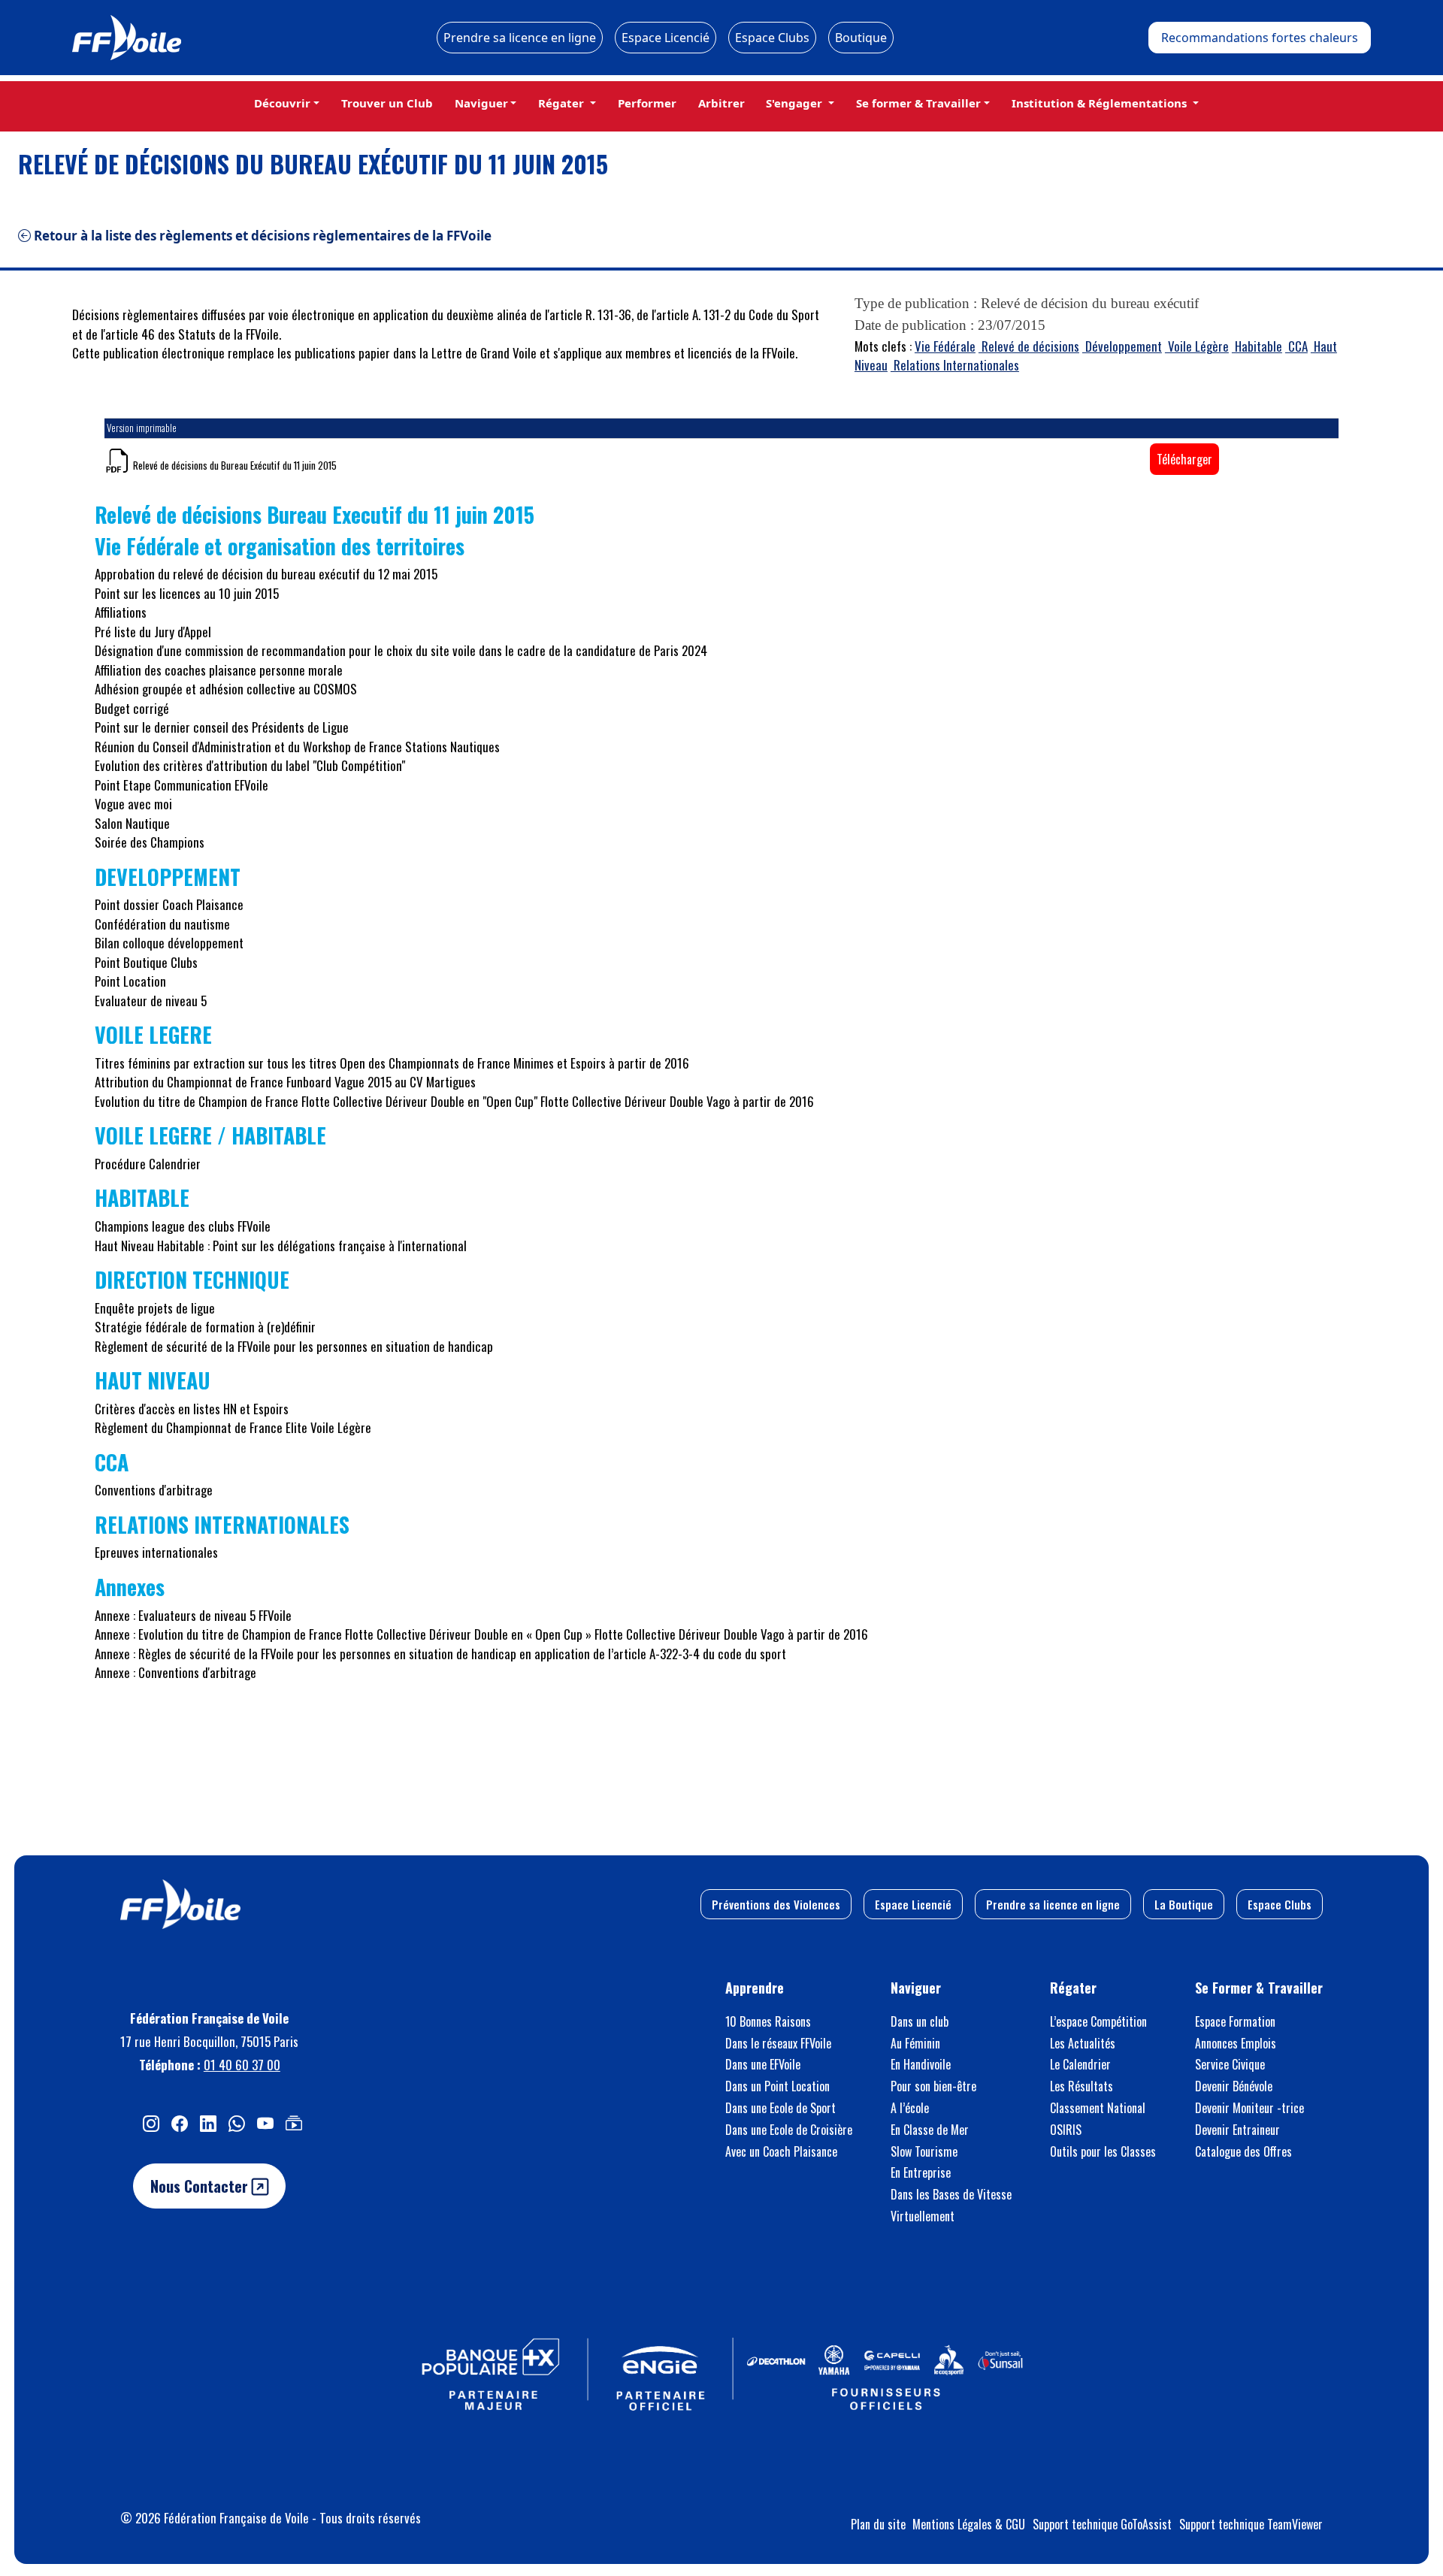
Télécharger (1184, 459)
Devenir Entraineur (1237, 2130)
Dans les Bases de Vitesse (951, 2194)
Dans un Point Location (777, 2086)
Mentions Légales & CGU (969, 2524)
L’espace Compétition (1098, 2021)
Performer (647, 103)
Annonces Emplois (1236, 2043)
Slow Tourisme (924, 2151)
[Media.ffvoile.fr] (294, 2122)
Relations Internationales (955, 365)
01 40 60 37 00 (242, 2065)
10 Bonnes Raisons (768, 2021)
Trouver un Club (387, 103)
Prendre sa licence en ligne (520, 38)
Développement (1122, 346)
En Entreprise (921, 2172)
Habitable (1257, 346)
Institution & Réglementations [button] (1101, 103)
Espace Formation (1235, 2021)
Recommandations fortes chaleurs (1260, 38)
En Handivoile (921, 2064)
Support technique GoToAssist (1102, 2524)
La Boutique (1184, 1904)
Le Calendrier (1080, 2064)
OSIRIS (1066, 2130)
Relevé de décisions (1029, 346)
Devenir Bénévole (1234, 2086)
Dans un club (920, 2021)
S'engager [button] (796, 103)
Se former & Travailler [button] (918, 103)
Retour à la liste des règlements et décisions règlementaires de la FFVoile (261, 236)
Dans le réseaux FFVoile (778, 2043)
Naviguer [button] (481, 103)
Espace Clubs (772, 38)
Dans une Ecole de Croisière (789, 2130)
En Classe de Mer (930, 2130)
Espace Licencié (666, 38)
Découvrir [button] (282, 103)
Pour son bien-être (933, 2086)
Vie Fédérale (945, 346)
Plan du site (878, 2524)
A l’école (910, 2108)
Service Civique (1230, 2064)
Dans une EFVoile (763, 2064)
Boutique (861, 38)
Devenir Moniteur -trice (1249, 2108)
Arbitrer (721, 103)
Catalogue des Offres (1243, 2151)
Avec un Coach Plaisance (781, 2151)
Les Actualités (1083, 2043)
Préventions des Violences (776, 1904)
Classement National (1098, 2108)
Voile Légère (1197, 346)
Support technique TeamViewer (1251, 2524)
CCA (1296, 346)
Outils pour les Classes (1103, 2151)
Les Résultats (1081, 2086)
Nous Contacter (201, 2186)
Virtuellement (923, 2216)
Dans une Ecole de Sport (780, 2108)
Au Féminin (915, 2043)
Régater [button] (563, 103)
